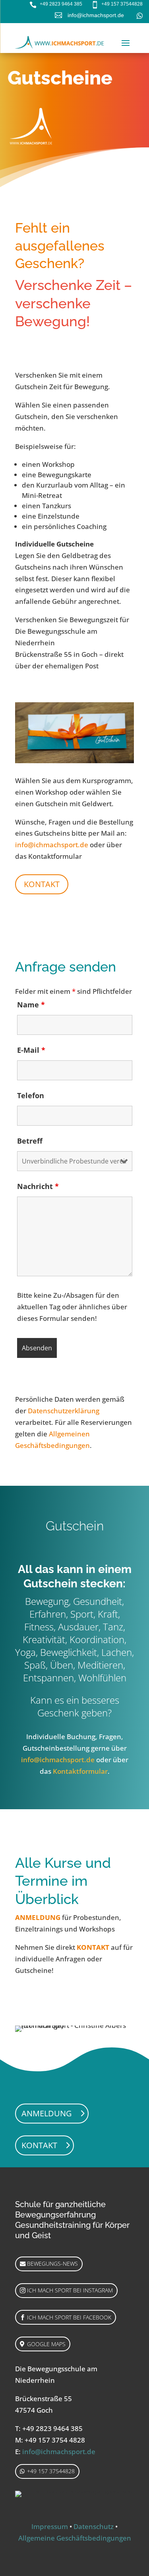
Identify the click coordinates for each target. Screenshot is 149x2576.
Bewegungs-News (52, 2264)
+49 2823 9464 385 (61, 4)
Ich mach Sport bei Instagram (70, 2290)
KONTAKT (93, 1947)
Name (31, 1005)
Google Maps (46, 2344)
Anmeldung (47, 2113)
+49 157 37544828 (122, 4)
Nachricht (38, 1186)
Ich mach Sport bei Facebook (69, 2317)
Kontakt (42, 884)
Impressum (50, 2526)
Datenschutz (94, 2526)
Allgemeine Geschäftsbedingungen (75, 2538)
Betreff (30, 1141)
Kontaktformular (80, 1771)
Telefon (31, 1095)
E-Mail (31, 1050)
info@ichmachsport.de (96, 15)
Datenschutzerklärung (64, 1411)
